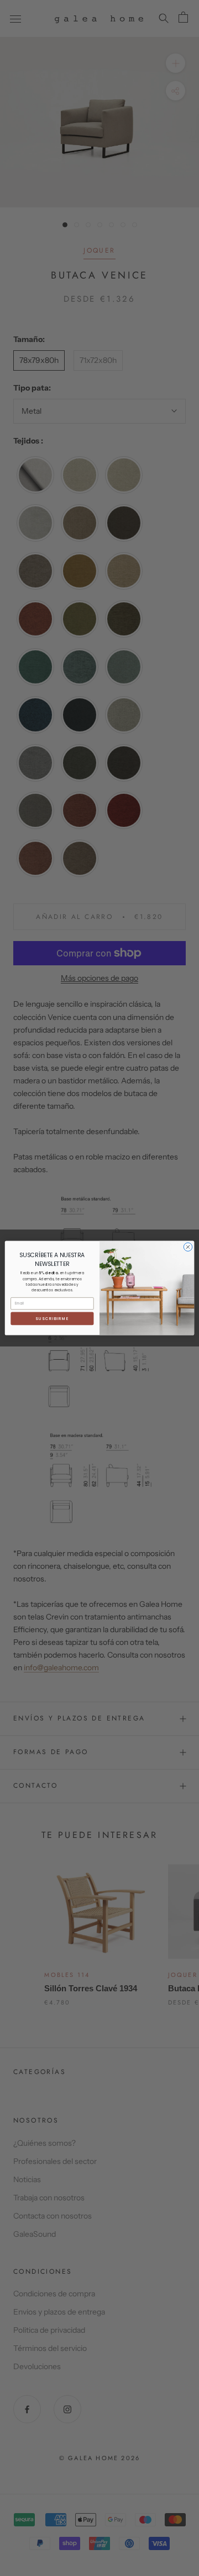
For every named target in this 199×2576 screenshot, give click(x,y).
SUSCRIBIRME (52, 1318)
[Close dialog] (188, 1247)
